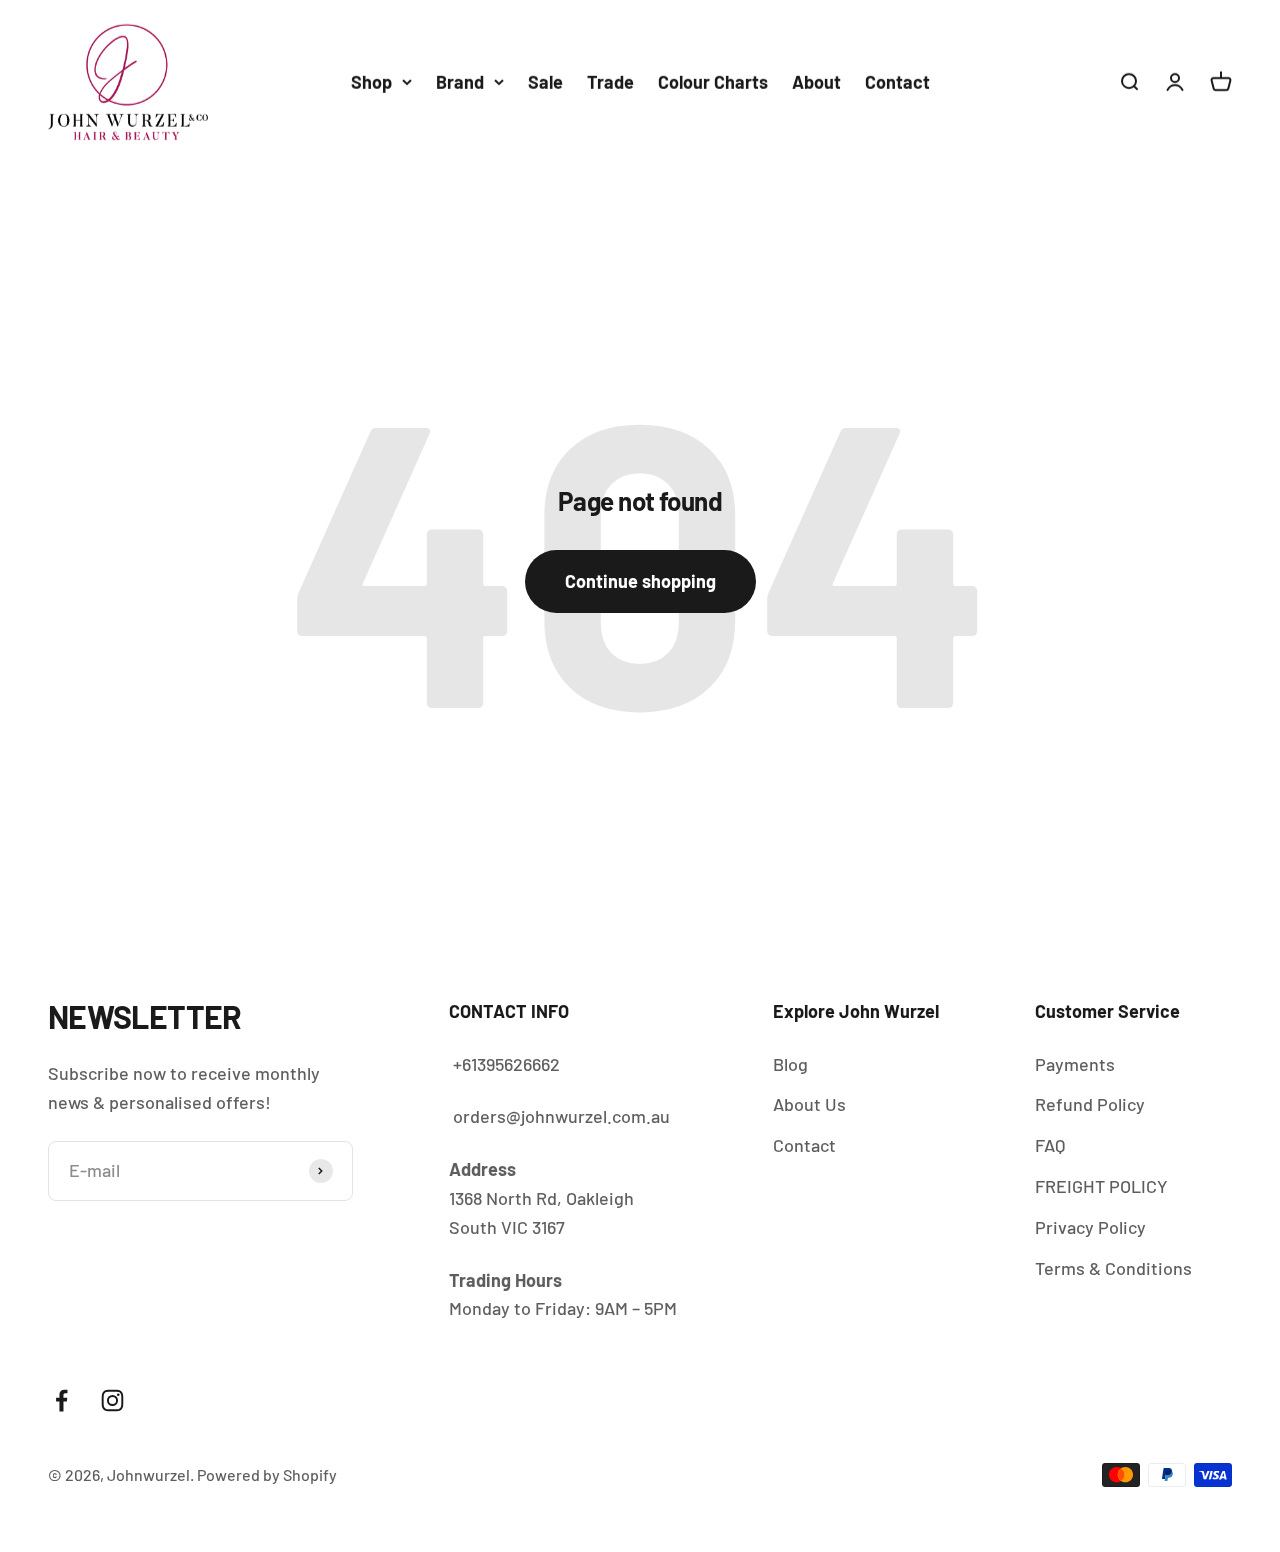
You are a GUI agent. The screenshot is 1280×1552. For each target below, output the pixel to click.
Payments (1075, 1064)
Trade (610, 82)
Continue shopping (640, 581)
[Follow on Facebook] (61, 1400)
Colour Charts (713, 82)
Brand (460, 82)
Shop (371, 82)
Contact (897, 82)
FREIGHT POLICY (1101, 1186)
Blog (790, 1064)
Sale (545, 82)
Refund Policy (1090, 1104)
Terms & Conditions (1113, 1268)
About (816, 82)
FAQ (1050, 1145)
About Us (809, 1104)
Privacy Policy (1090, 1227)
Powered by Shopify (267, 1474)
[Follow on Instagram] (112, 1400)
